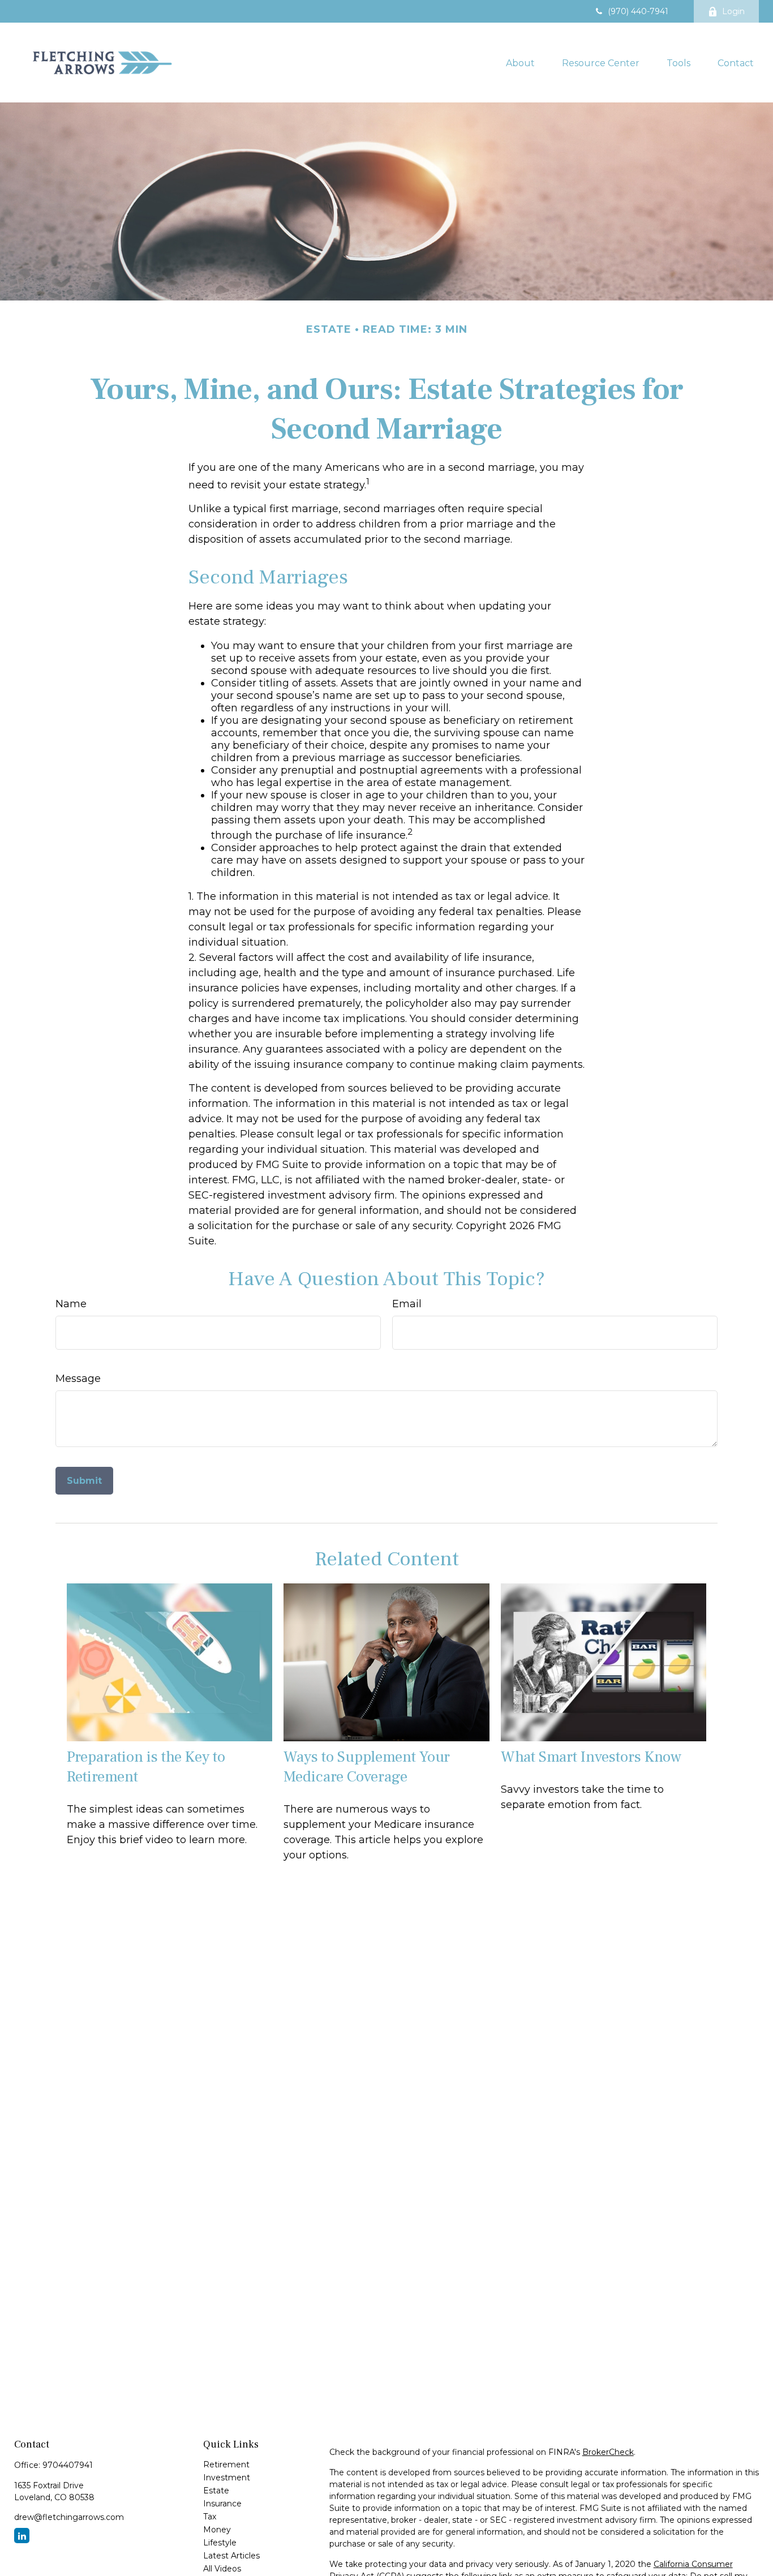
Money (217, 2530)
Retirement (226, 2465)
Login (733, 11)
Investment (227, 2478)
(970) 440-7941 (638, 11)
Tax (210, 2517)
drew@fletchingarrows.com (69, 2517)
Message (78, 1379)
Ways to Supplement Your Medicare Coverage (367, 1767)
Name (71, 1304)
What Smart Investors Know (591, 1757)
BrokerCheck (608, 2452)
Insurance (222, 2504)
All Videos (222, 2569)
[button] (520, 62)
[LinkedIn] (22, 2536)
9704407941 (68, 2465)
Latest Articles (231, 2556)
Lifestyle (220, 2543)
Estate (216, 2491)
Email (407, 1304)
